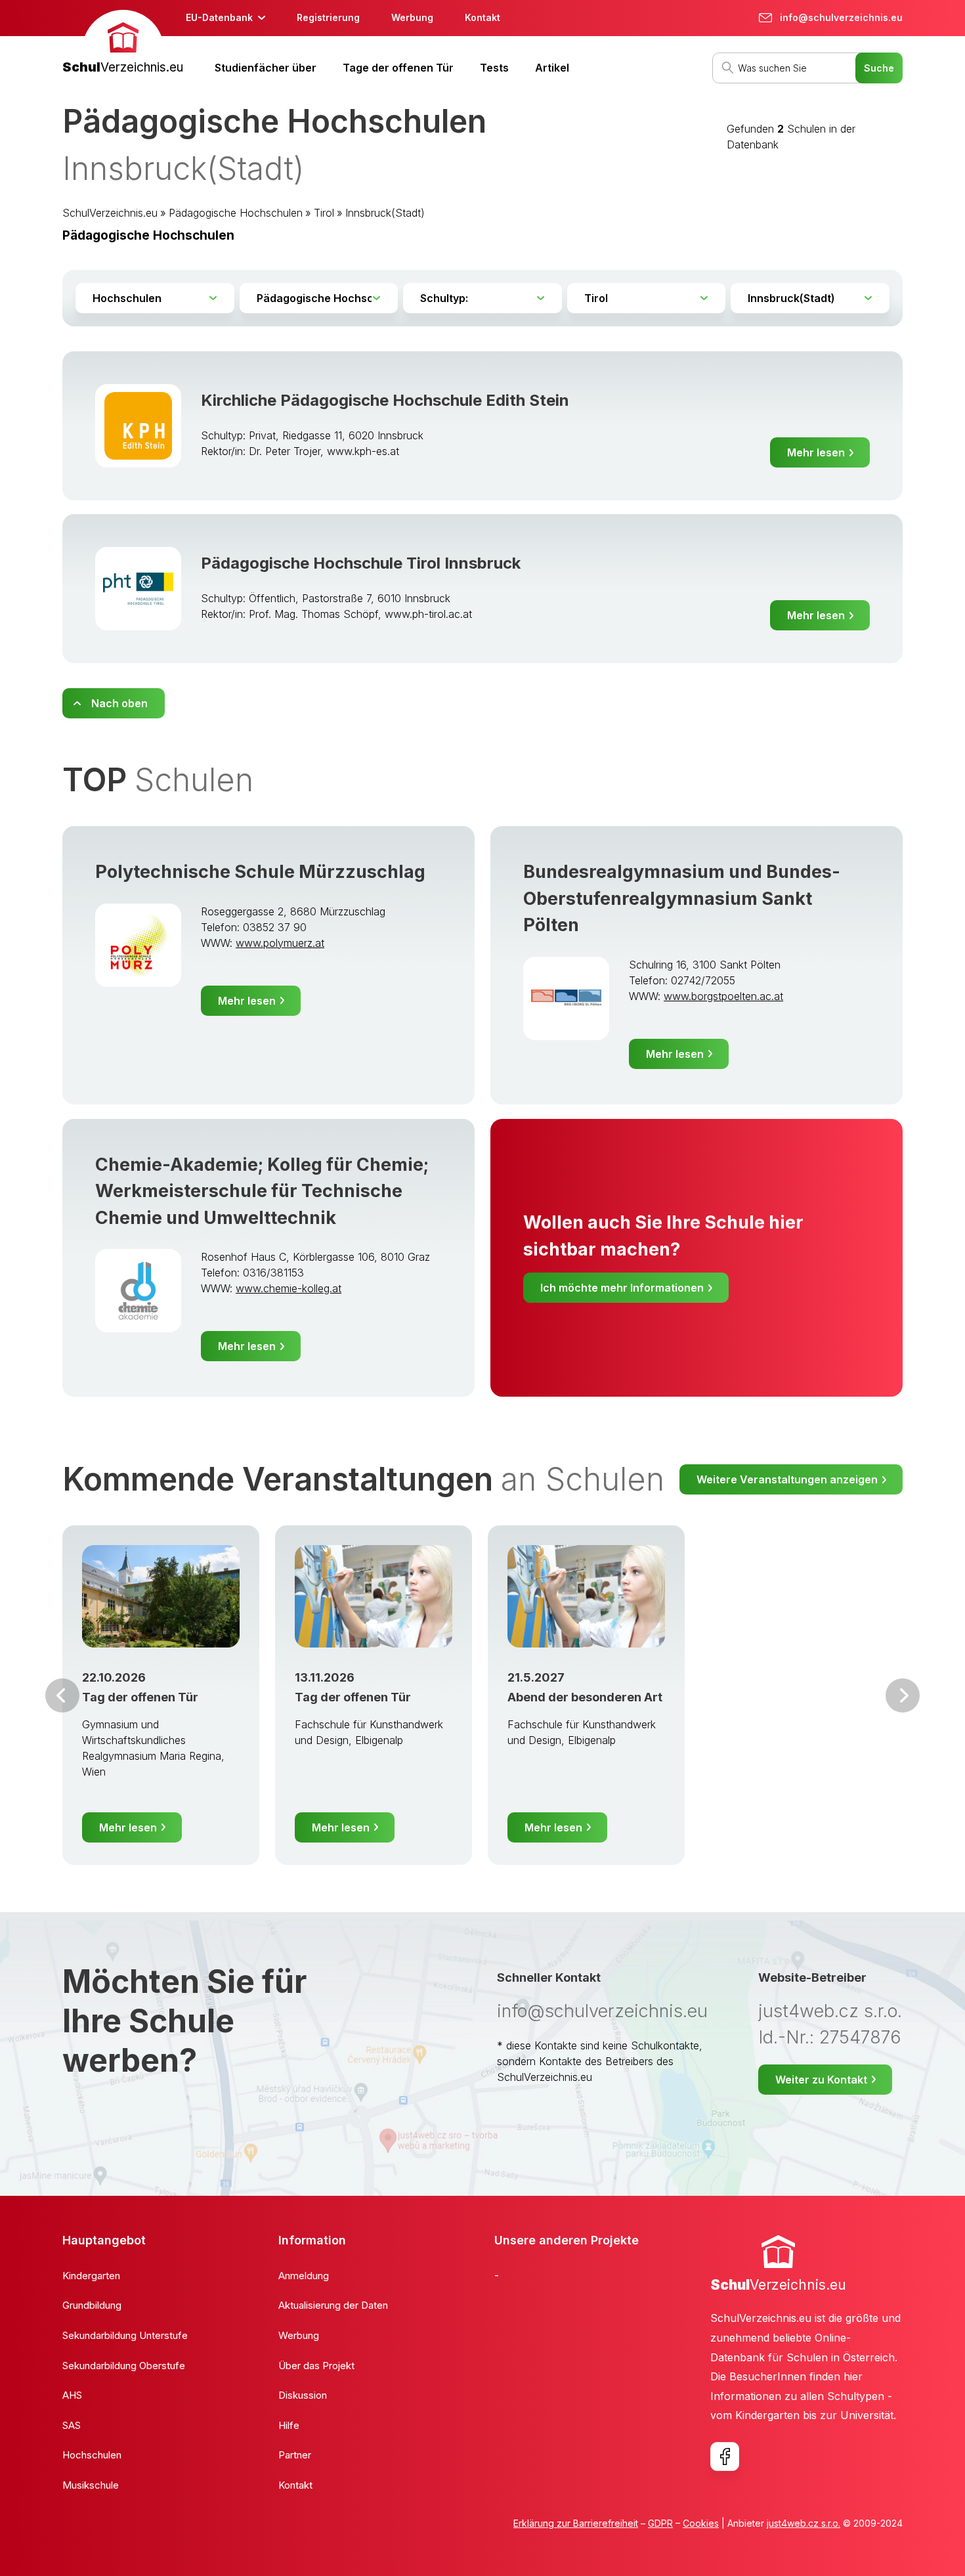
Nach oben (119, 703)
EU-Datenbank (219, 17)
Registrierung (328, 17)
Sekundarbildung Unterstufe (125, 2335)
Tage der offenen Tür (398, 68)
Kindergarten (91, 2276)
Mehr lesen (816, 452)
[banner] (123, 44)
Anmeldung (304, 2276)
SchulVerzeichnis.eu (110, 213)
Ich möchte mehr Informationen (622, 1288)
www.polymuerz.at (280, 943)
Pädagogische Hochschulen (236, 213)
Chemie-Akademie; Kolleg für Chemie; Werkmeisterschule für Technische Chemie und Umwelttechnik (262, 1191)
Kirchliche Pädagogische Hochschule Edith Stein (385, 400)
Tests (494, 68)
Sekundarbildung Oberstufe (124, 2366)
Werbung (412, 17)
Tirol (324, 213)
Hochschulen (92, 2455)
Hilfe (289, 2425)
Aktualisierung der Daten (333, 2305)
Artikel (552, 68)
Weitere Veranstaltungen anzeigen (787, 1479)
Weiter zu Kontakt (821, 2080)
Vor (62, 1695)
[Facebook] (725, 2456)
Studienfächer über (266, 68)
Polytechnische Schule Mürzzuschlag (260, 872)
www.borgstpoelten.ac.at (723, 996)
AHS (72, 2395)
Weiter (903, 1695)
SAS (72, 2425)
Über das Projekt (316, 2366)
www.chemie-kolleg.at (289, 1288)
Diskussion (303, 2395)
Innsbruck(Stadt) (385, 213)
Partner (295, 2455)
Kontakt (482, 17)
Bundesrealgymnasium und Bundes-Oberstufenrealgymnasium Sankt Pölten (682, 898)
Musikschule (91, 2485)
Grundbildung (92, 2305)
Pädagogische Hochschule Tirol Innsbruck (361, 563)
